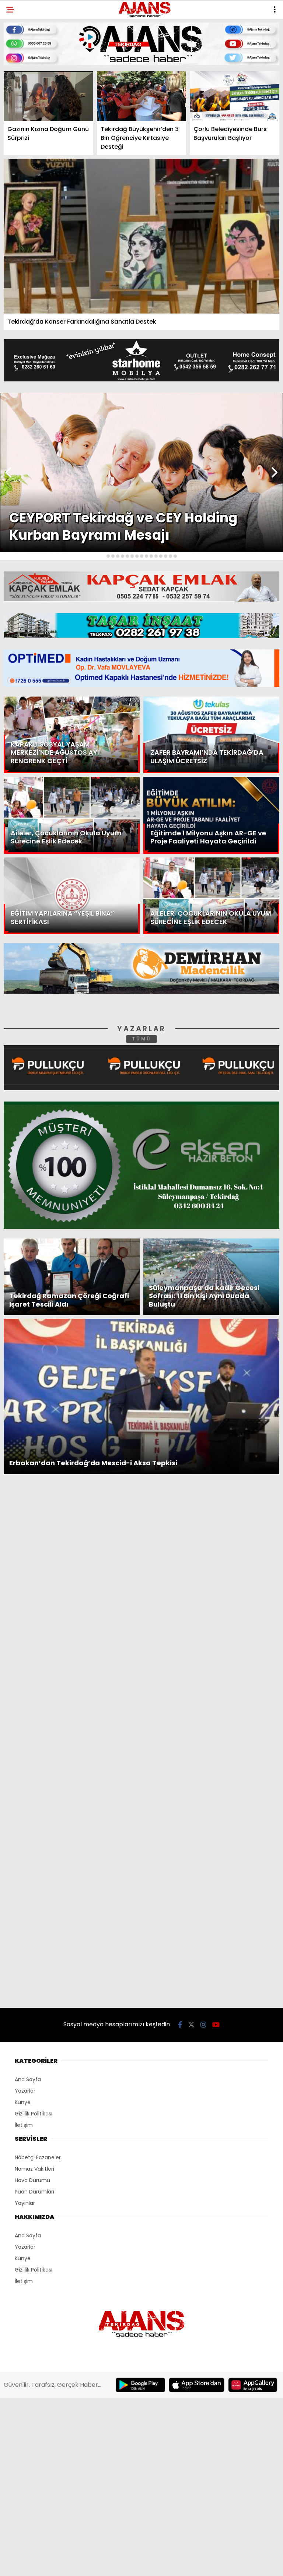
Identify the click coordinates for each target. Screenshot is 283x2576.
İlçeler (21, 76)
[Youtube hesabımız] (180, 2564)
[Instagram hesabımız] (135, 2564)
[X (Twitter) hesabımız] (91, 2564)
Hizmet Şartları (33, 150)
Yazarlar (24, 105)
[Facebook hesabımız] (46, 2564)
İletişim (21, 120)
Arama (214, 36)
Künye (19, 135)
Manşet (21, 61)
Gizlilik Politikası (36, 165)
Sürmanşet (27, 90)
